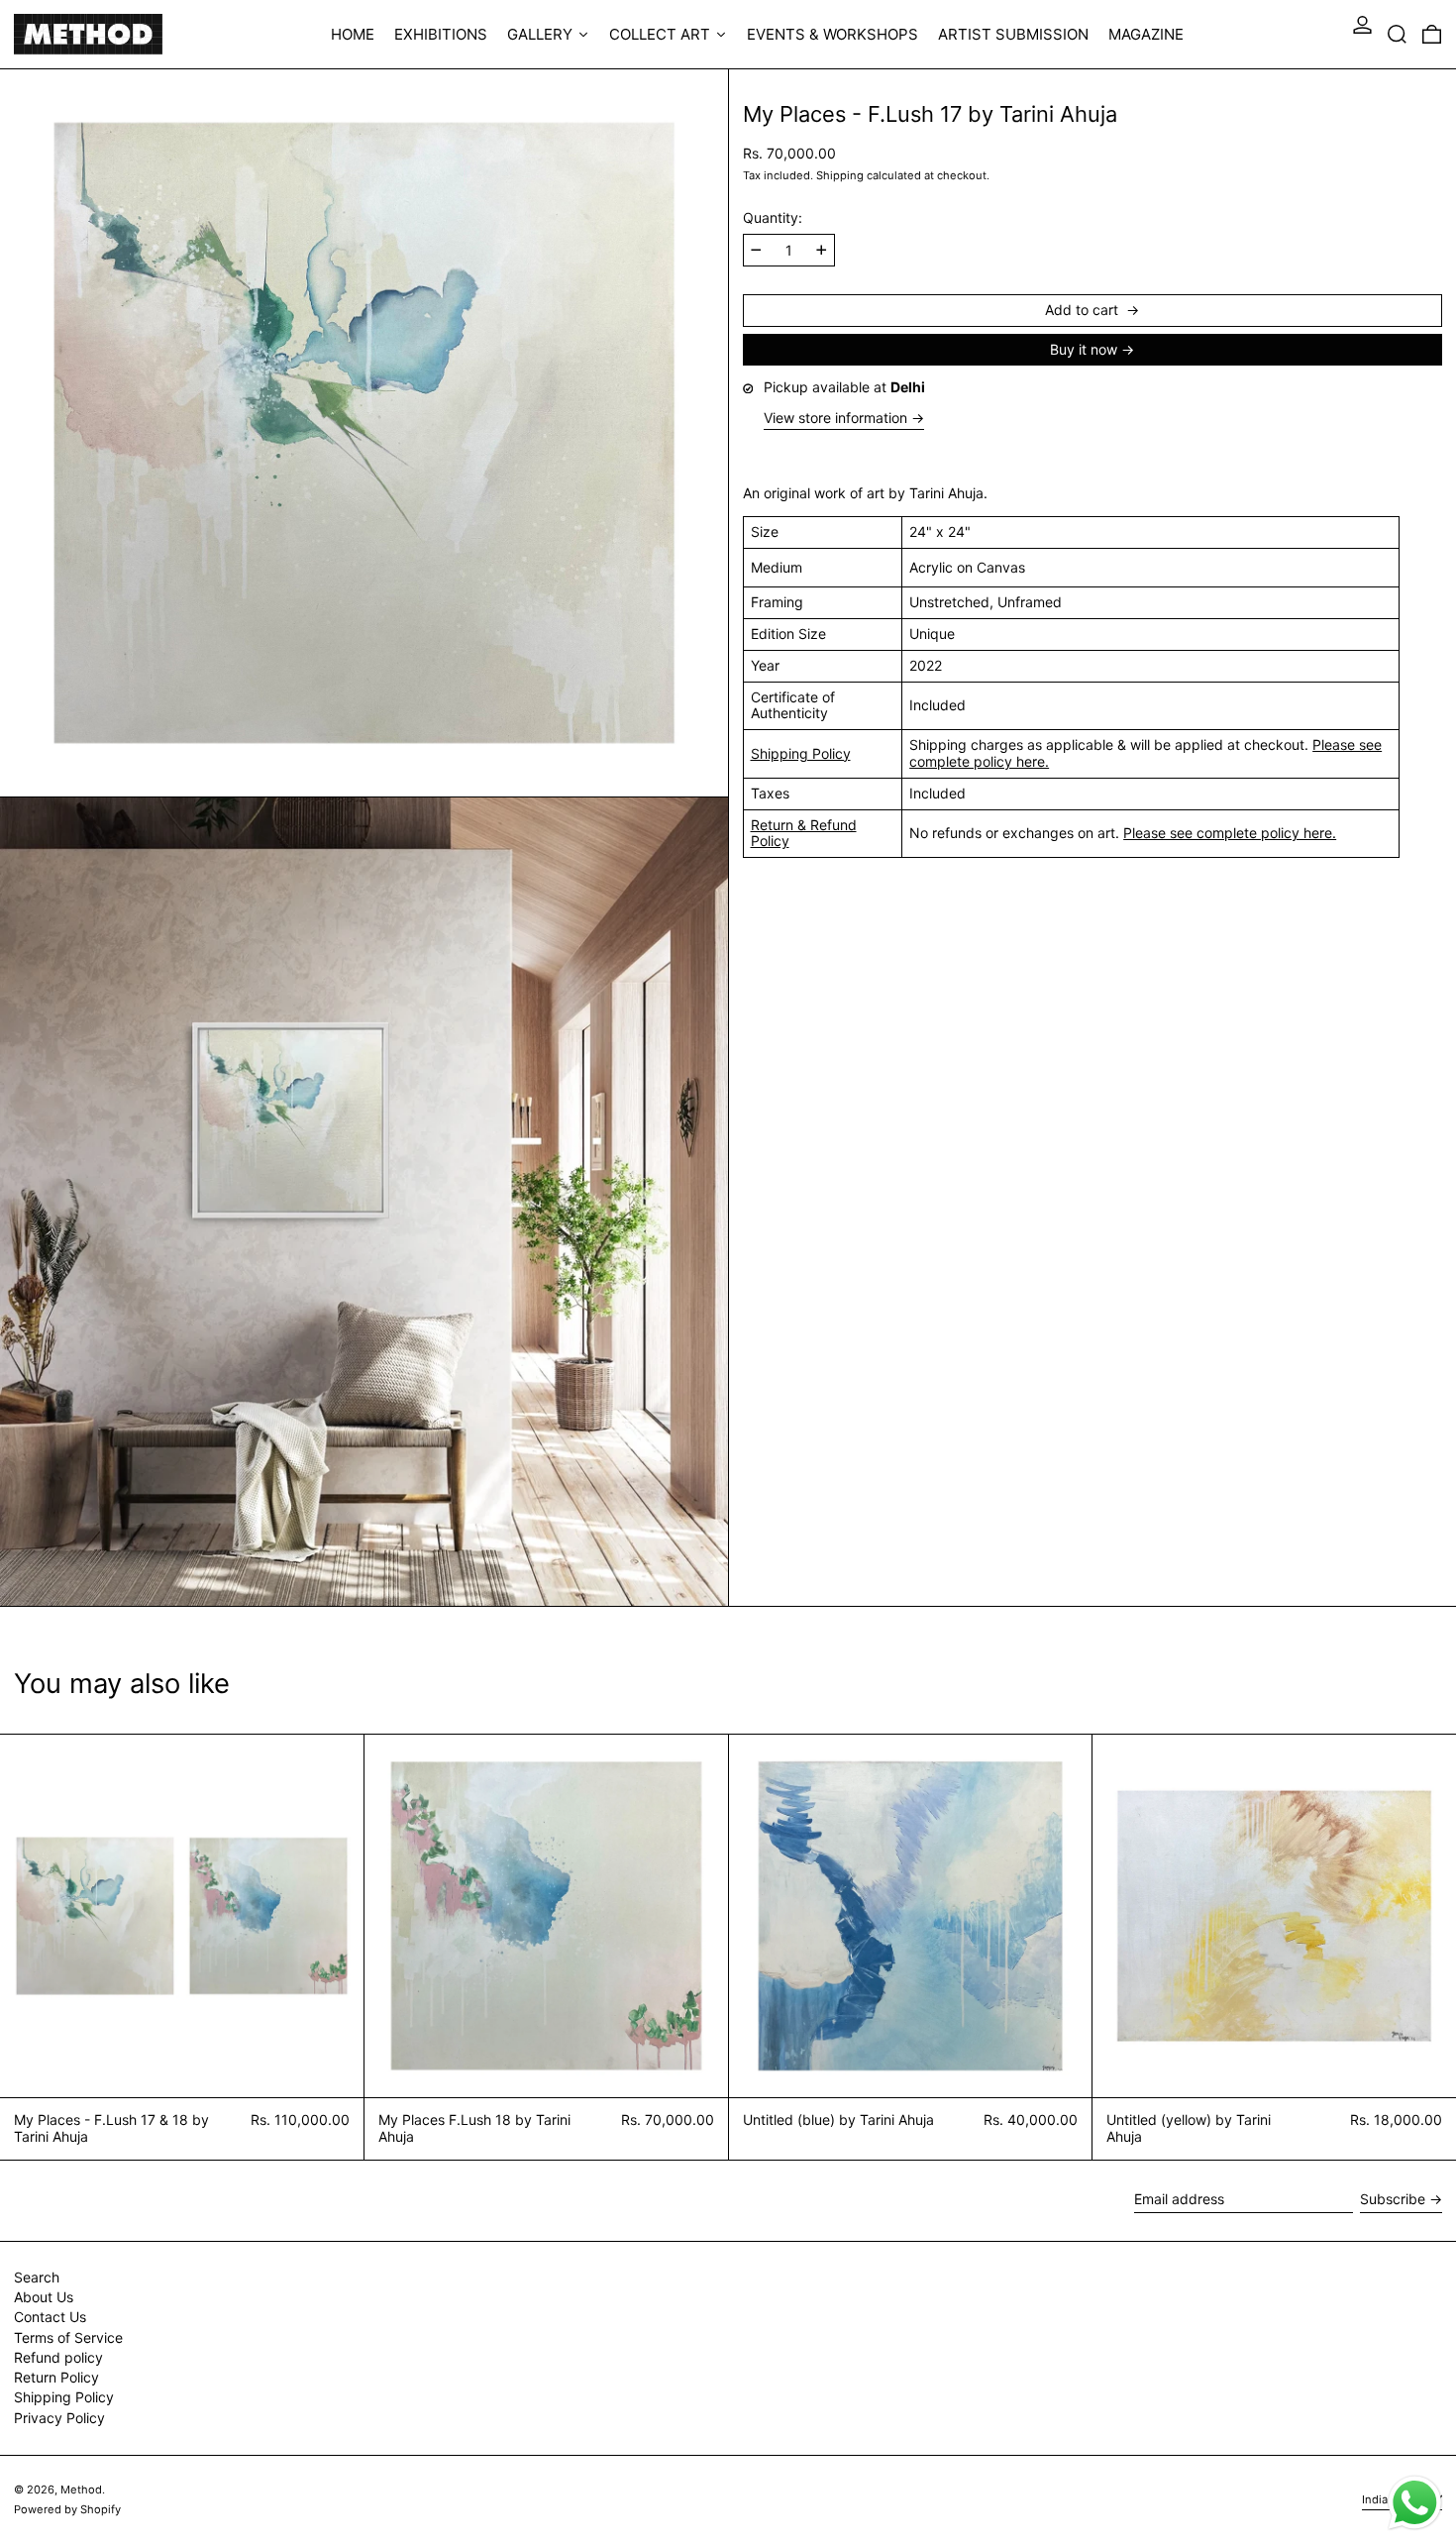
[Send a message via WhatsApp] (1415, 2503)
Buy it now (1084, 348)
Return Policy (56, 2377)
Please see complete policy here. (1230, 833)
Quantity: (773, 218)
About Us (44, 2297)
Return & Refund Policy (804, 832)
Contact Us (50, 2317)
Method (81, 2490)
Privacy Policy (59, 2418)
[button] (1397, 34)
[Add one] (822, 250)
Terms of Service (68, 2337)
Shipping (840, 174)
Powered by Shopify (67, 2509)
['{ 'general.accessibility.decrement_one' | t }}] (756, 250)
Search (37, 2277)
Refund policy (58, 2357)
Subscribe (1393, 2199)
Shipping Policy (801, 752)
